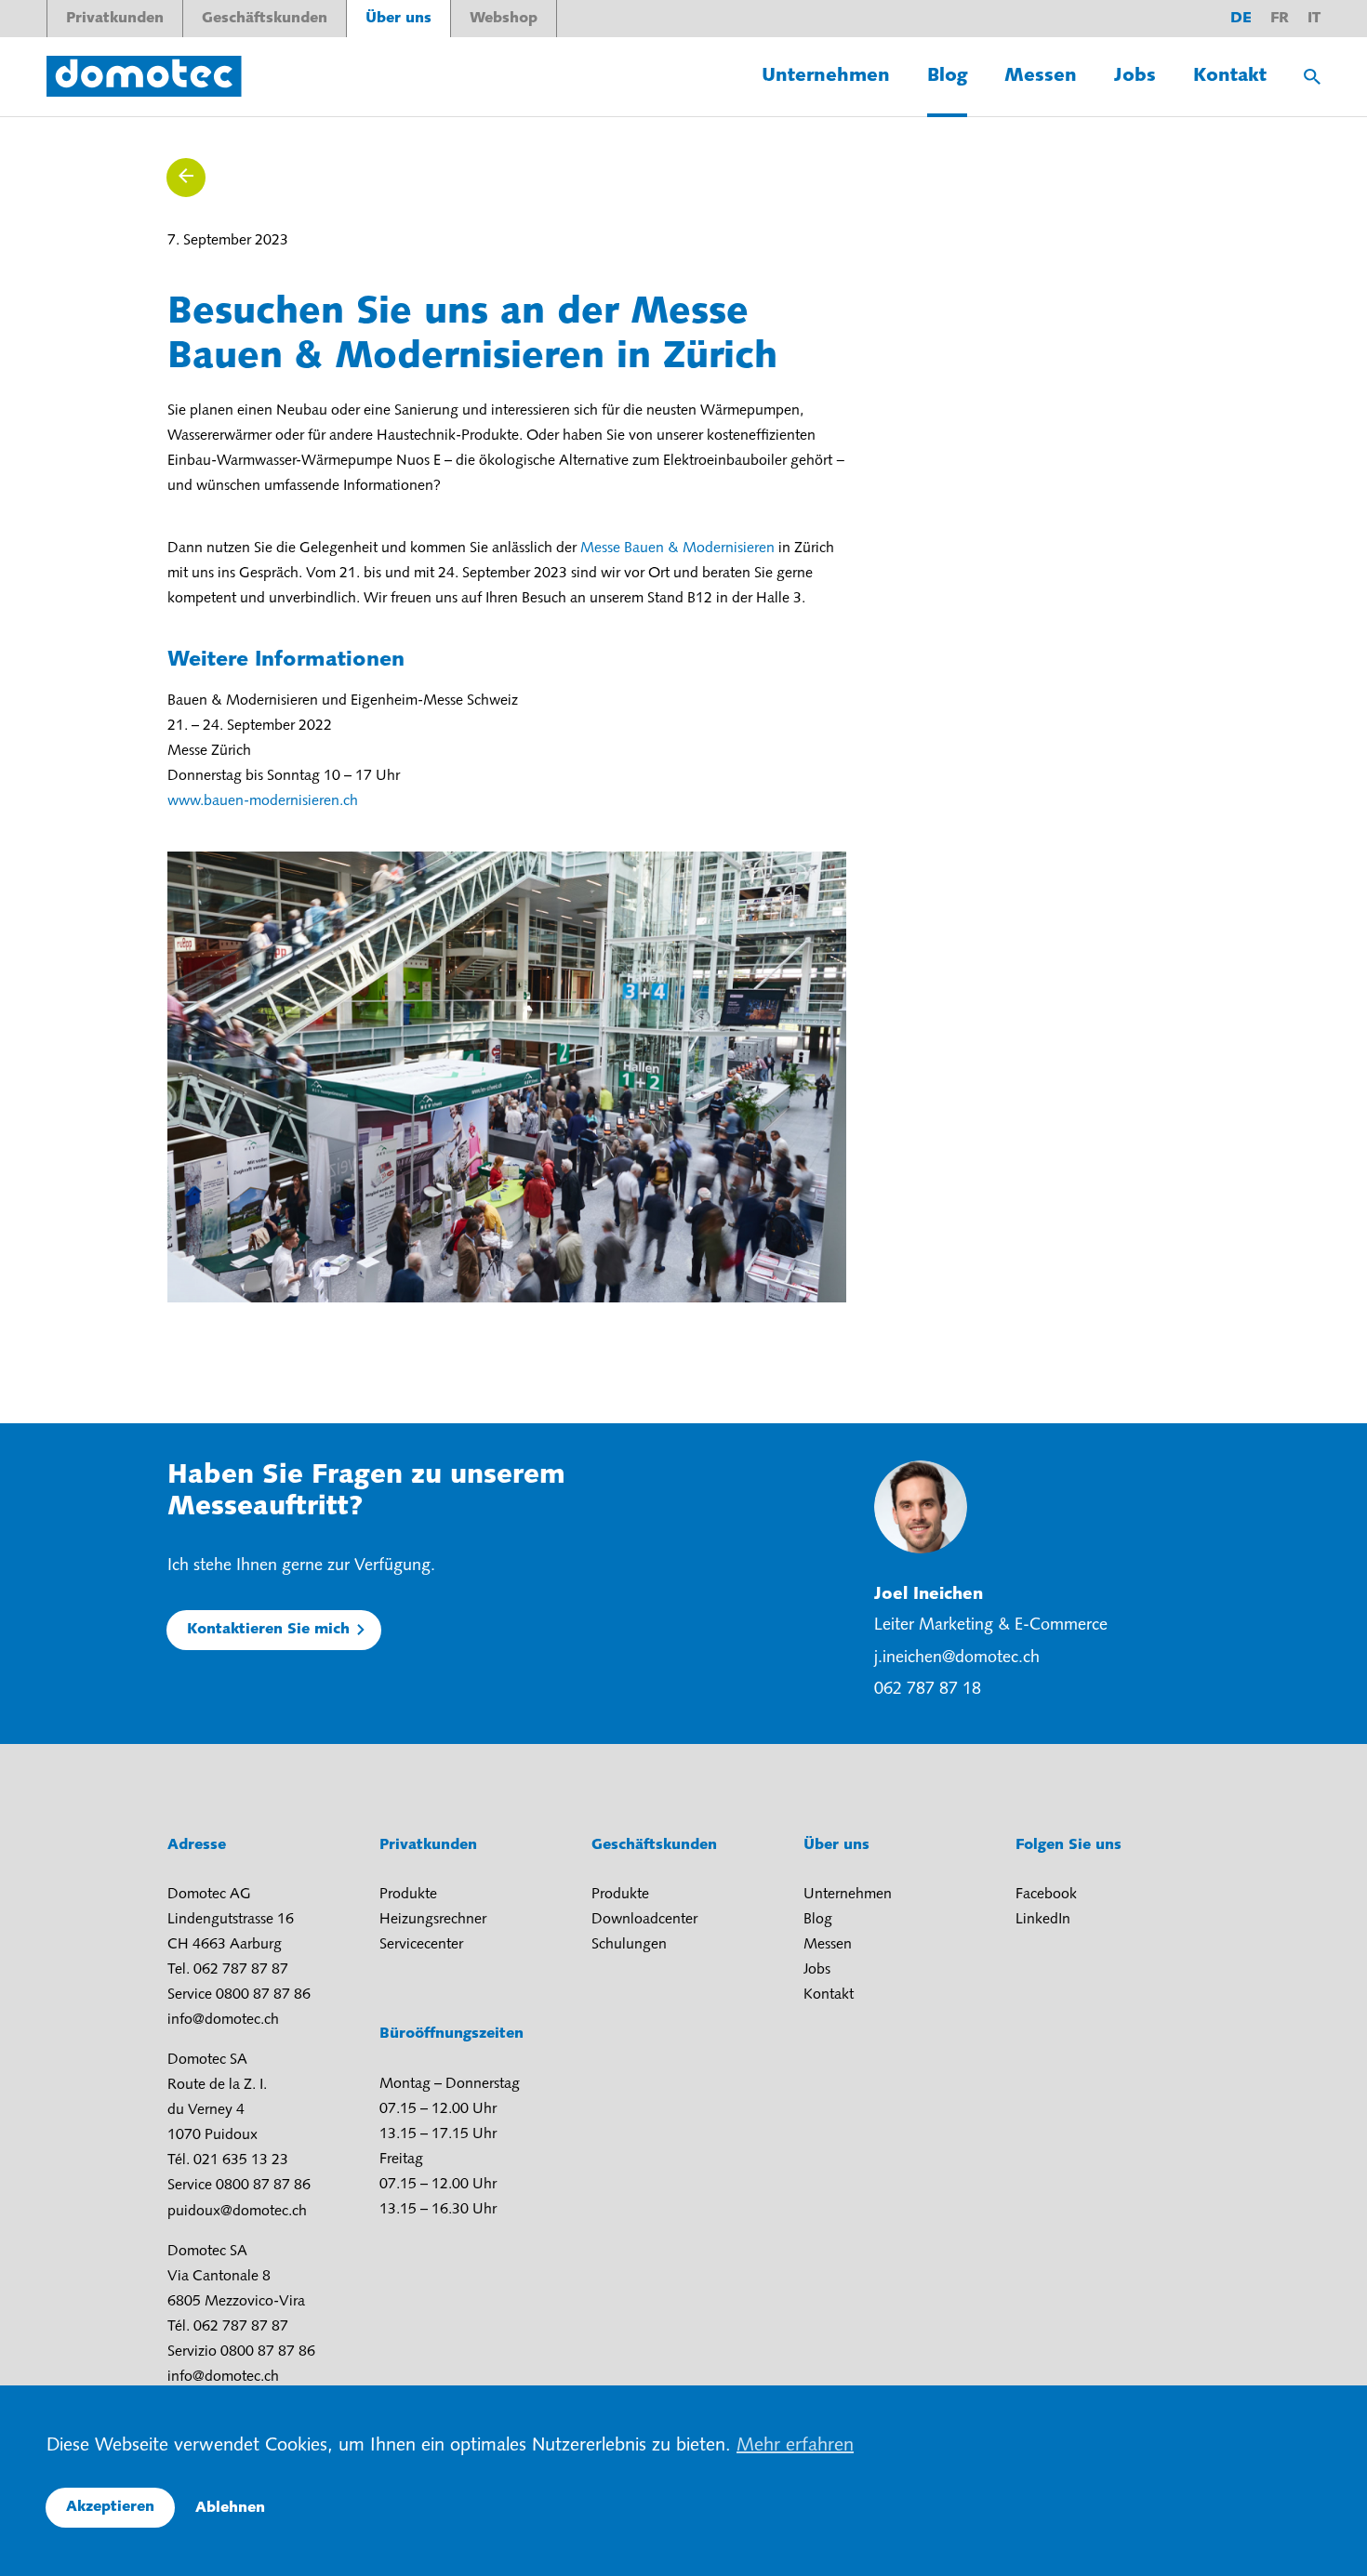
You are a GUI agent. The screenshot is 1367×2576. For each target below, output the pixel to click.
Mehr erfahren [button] (795, 2446)
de (1241, 19)
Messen (1041, 76)
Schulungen (629, 1945)
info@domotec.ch (223, 2020)
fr (1280, 19)
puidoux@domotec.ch (237, 2212)
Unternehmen (826, 76)
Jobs (1135, 76)
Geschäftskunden (265, 19)
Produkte (408, 1895)
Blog (947, 76)
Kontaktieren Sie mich (268, 1630)
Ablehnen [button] (230, 2508)
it (1314, 19)
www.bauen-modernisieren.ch (263, 801)
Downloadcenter (644, 1920)
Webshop (504, 19)
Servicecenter (421, 1945)
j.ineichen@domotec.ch (957, 1658)
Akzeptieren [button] (110, 2507)
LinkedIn (1043, 1920)
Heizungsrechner (433, 1920)
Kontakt (1230, 76)
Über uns (398, 19)
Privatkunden (115, 19)
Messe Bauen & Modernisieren (677, 548)
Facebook (1046, 1895)
